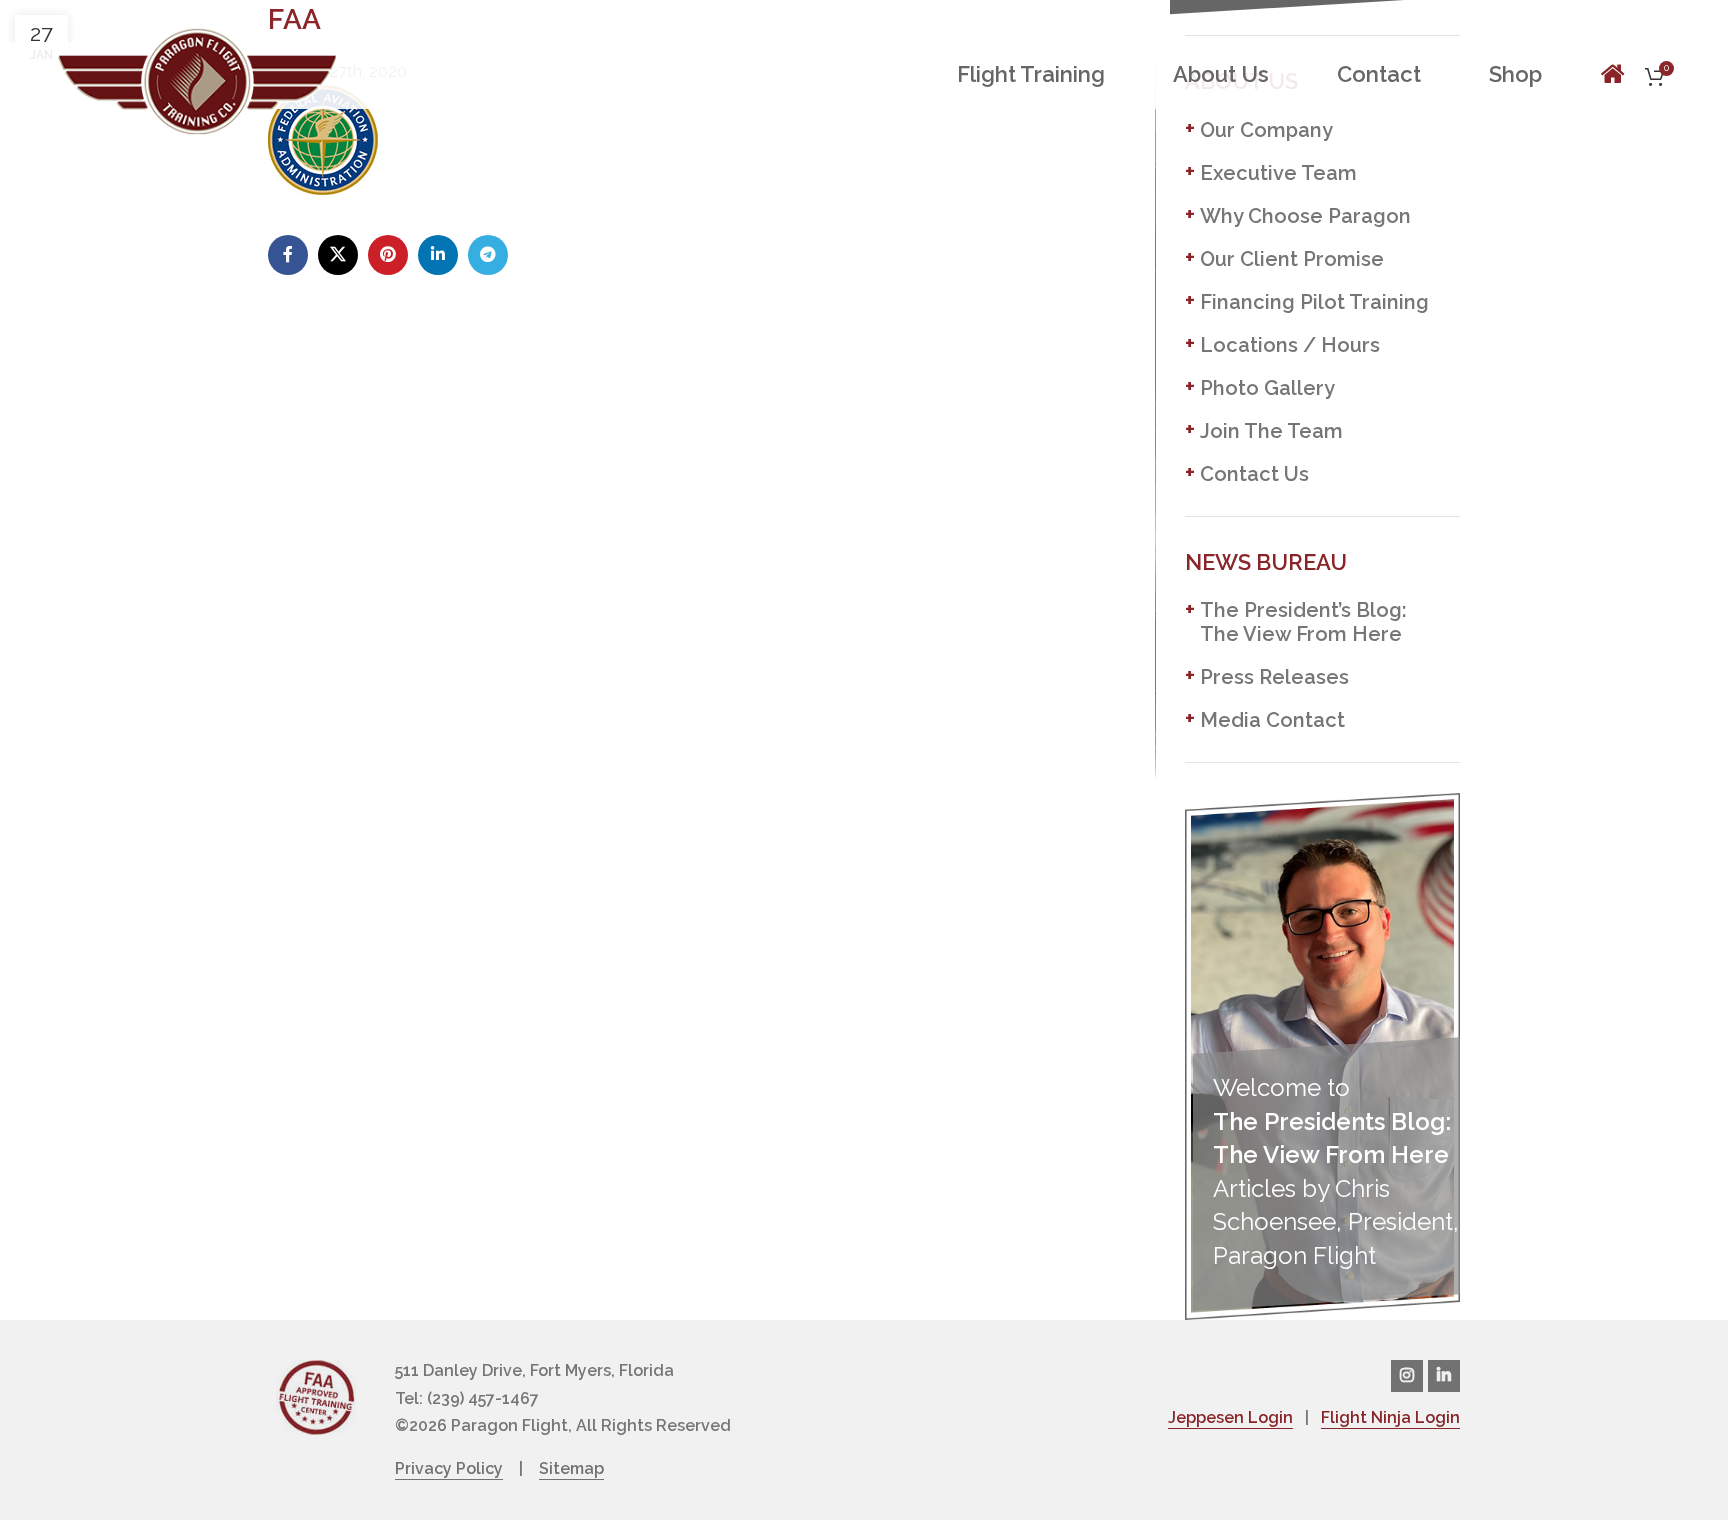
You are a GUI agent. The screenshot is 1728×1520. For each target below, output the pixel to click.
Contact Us (1254, 474)
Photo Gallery (1267, 388)
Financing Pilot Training (1314, 302)
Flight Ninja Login (1390, 1417)
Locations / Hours (1290, 345)
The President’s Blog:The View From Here (1303, 622)
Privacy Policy (449, 1468)
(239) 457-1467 (483, 1398)
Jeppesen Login (1230, 1417)
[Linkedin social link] (438, 255)
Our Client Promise (1292, 259)
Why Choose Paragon (1305, 216)
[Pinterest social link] (388, 255)
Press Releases (1274, 677)
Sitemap (571, 1468)
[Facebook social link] (288, 255)
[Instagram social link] (1407, 1376)
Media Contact (1272, 720)
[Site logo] (197, 79)
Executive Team (1278, 173)
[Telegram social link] (488, 255)
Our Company (1266, 130)
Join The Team (1271, 431)
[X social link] (338, 255)
